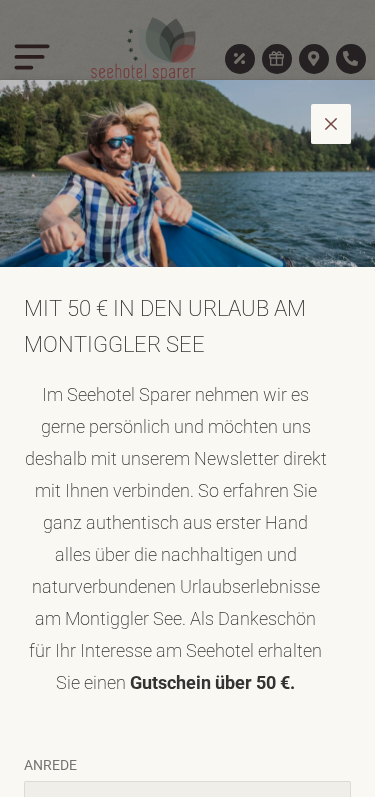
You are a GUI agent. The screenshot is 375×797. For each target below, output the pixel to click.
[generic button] (331, 124)
